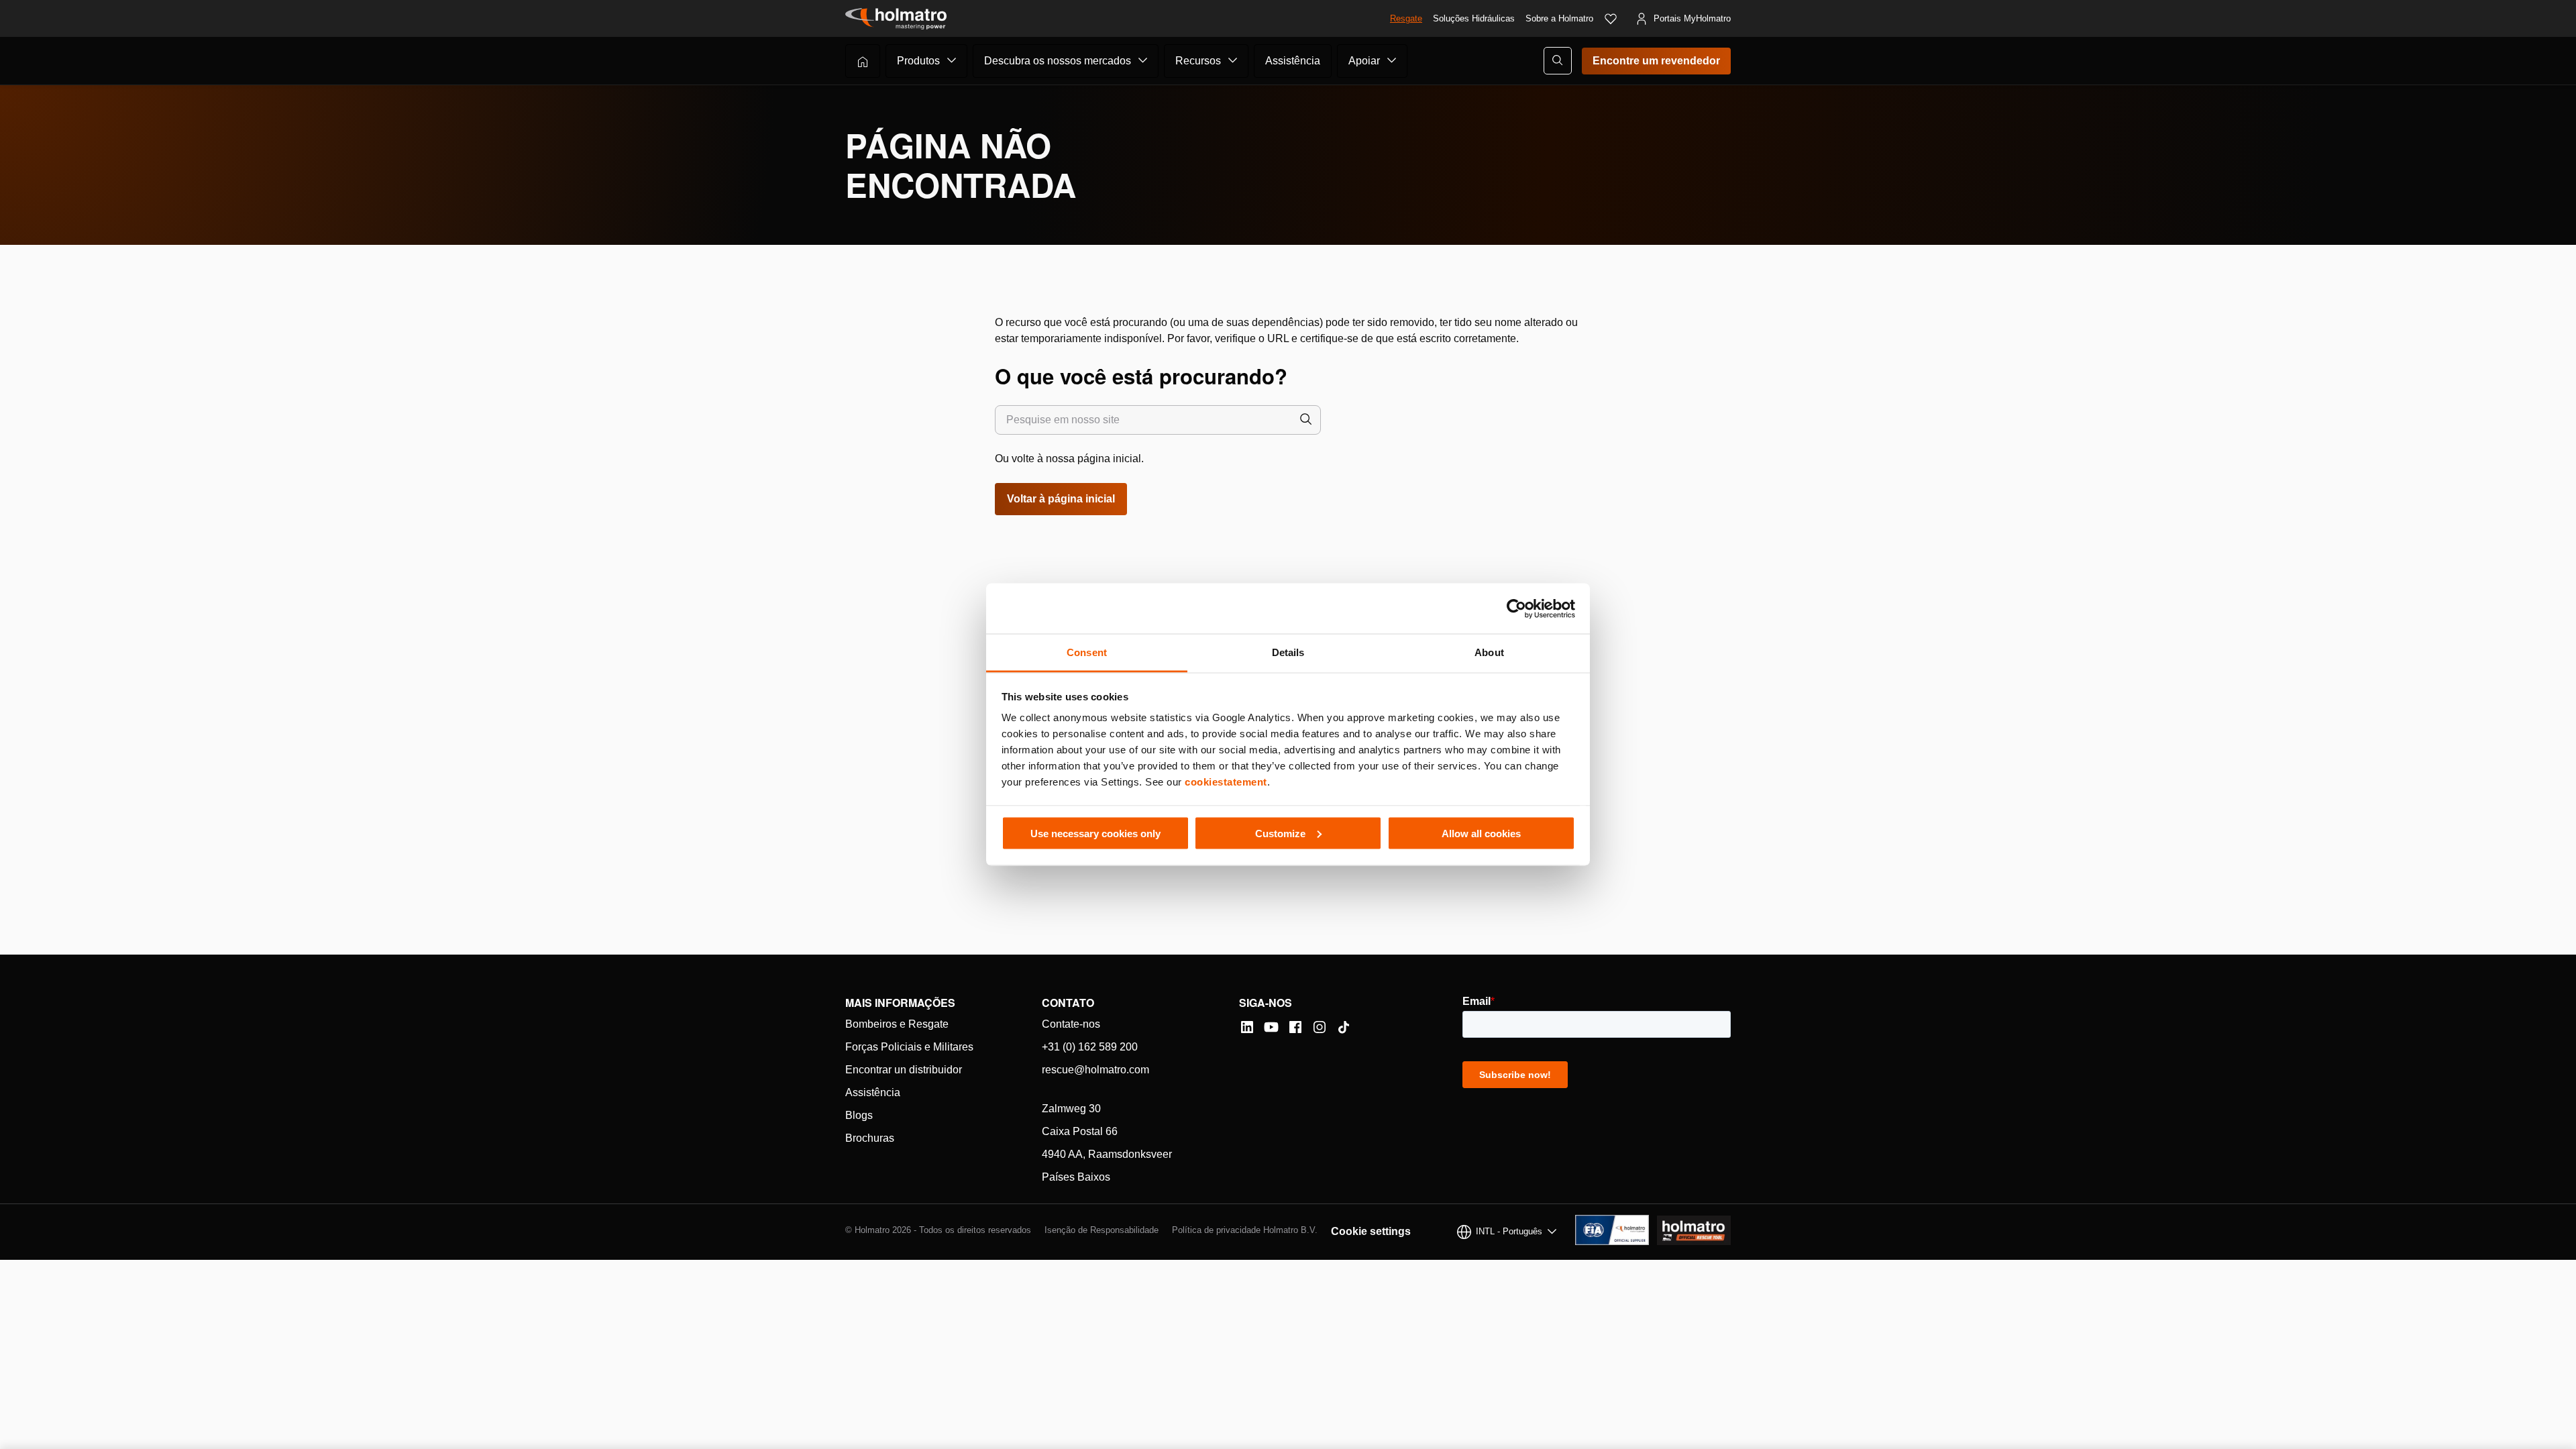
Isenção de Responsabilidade (1102, 1230)
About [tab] (1489, 652)
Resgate (1406, 18)
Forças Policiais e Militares (909, 1047)
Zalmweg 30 (1071, 1109)
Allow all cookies (1481, 833)
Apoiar (1364, 61)
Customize (1280, 833)
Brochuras (870, 1138)
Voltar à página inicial (1061, 499)
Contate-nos (1071, 1024)
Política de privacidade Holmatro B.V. (1245, 1230)
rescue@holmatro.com (1095, 1070)
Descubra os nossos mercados (1058, 61)
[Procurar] (1306, 420)
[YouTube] (1271, 1027)
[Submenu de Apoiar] (1392, 60)
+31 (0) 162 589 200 (1090, 1047)
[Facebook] (1295, 1027)
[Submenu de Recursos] (1233, 60)
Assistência (1293, 61)
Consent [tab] (1087, 652)
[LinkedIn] (1247, 1027)
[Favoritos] (1611, 19)
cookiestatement (1226, 782)
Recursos (1198, 61)
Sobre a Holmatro (1559, 18)
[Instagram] (1320, 1027)
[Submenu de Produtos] (952, 60)
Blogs (859, 1115)
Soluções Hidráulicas (1474, 18)
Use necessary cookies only (1095, 833)
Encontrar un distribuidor (904, 1070)
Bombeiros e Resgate (897, 1024)
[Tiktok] (1344, 1027)
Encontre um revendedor (1656, 61)
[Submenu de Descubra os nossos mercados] (1143, 60)
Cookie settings (1371, 1231)
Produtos (918, 61)
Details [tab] (1288, 652)
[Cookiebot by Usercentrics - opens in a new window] (1516, 608)
